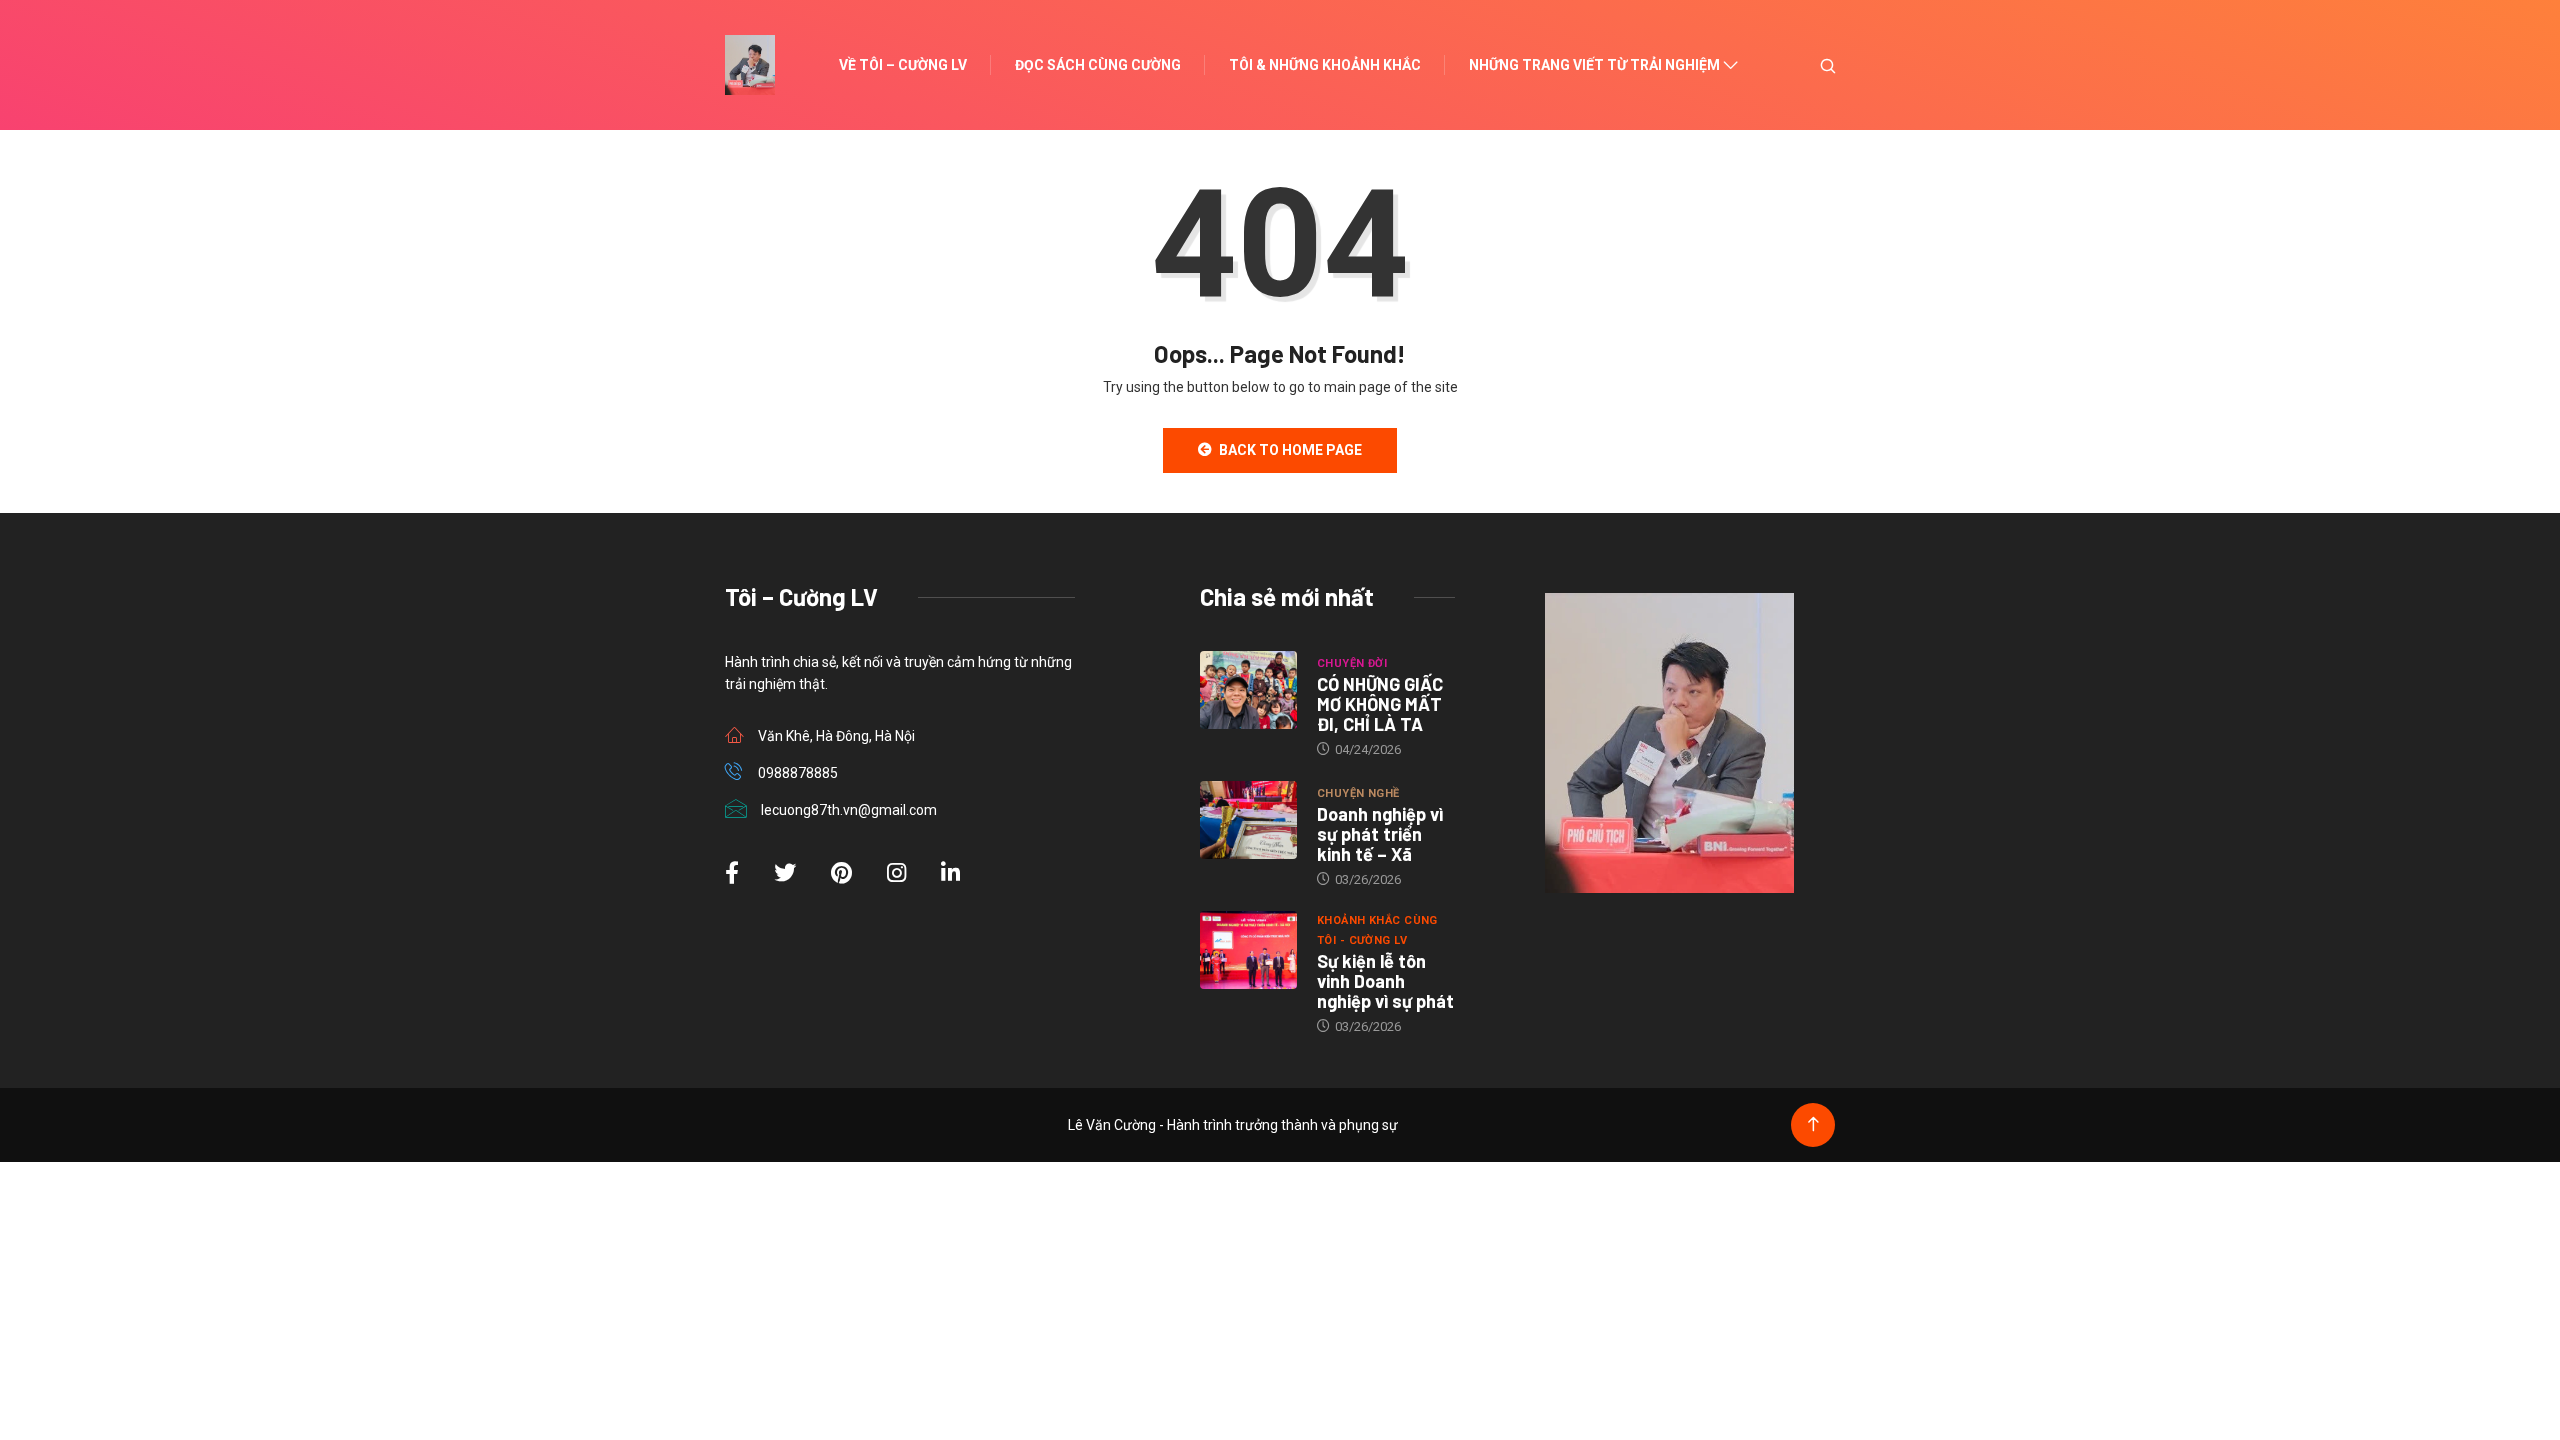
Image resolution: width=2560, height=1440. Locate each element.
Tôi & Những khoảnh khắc (1325, 65)
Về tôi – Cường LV (903, 65)
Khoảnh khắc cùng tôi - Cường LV (1377, 930)
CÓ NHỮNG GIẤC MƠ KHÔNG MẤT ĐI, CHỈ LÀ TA (1380, 704)
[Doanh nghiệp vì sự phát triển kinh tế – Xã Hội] (1248, 820)
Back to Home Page (1290, 450)
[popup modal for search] (1802, 65)
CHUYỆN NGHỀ (1358, 793)
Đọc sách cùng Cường (1098, 65)
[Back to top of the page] (1813, 1124)
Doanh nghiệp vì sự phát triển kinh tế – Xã (1380, 834)
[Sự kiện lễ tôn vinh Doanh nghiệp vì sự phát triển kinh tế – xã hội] (1248, 950)
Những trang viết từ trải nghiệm (1594, 65)
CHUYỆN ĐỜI (1352, 663)
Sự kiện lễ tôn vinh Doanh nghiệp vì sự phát (1385, 981)
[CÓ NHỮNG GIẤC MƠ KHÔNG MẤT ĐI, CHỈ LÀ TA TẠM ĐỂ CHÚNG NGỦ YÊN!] (1248, 690)
